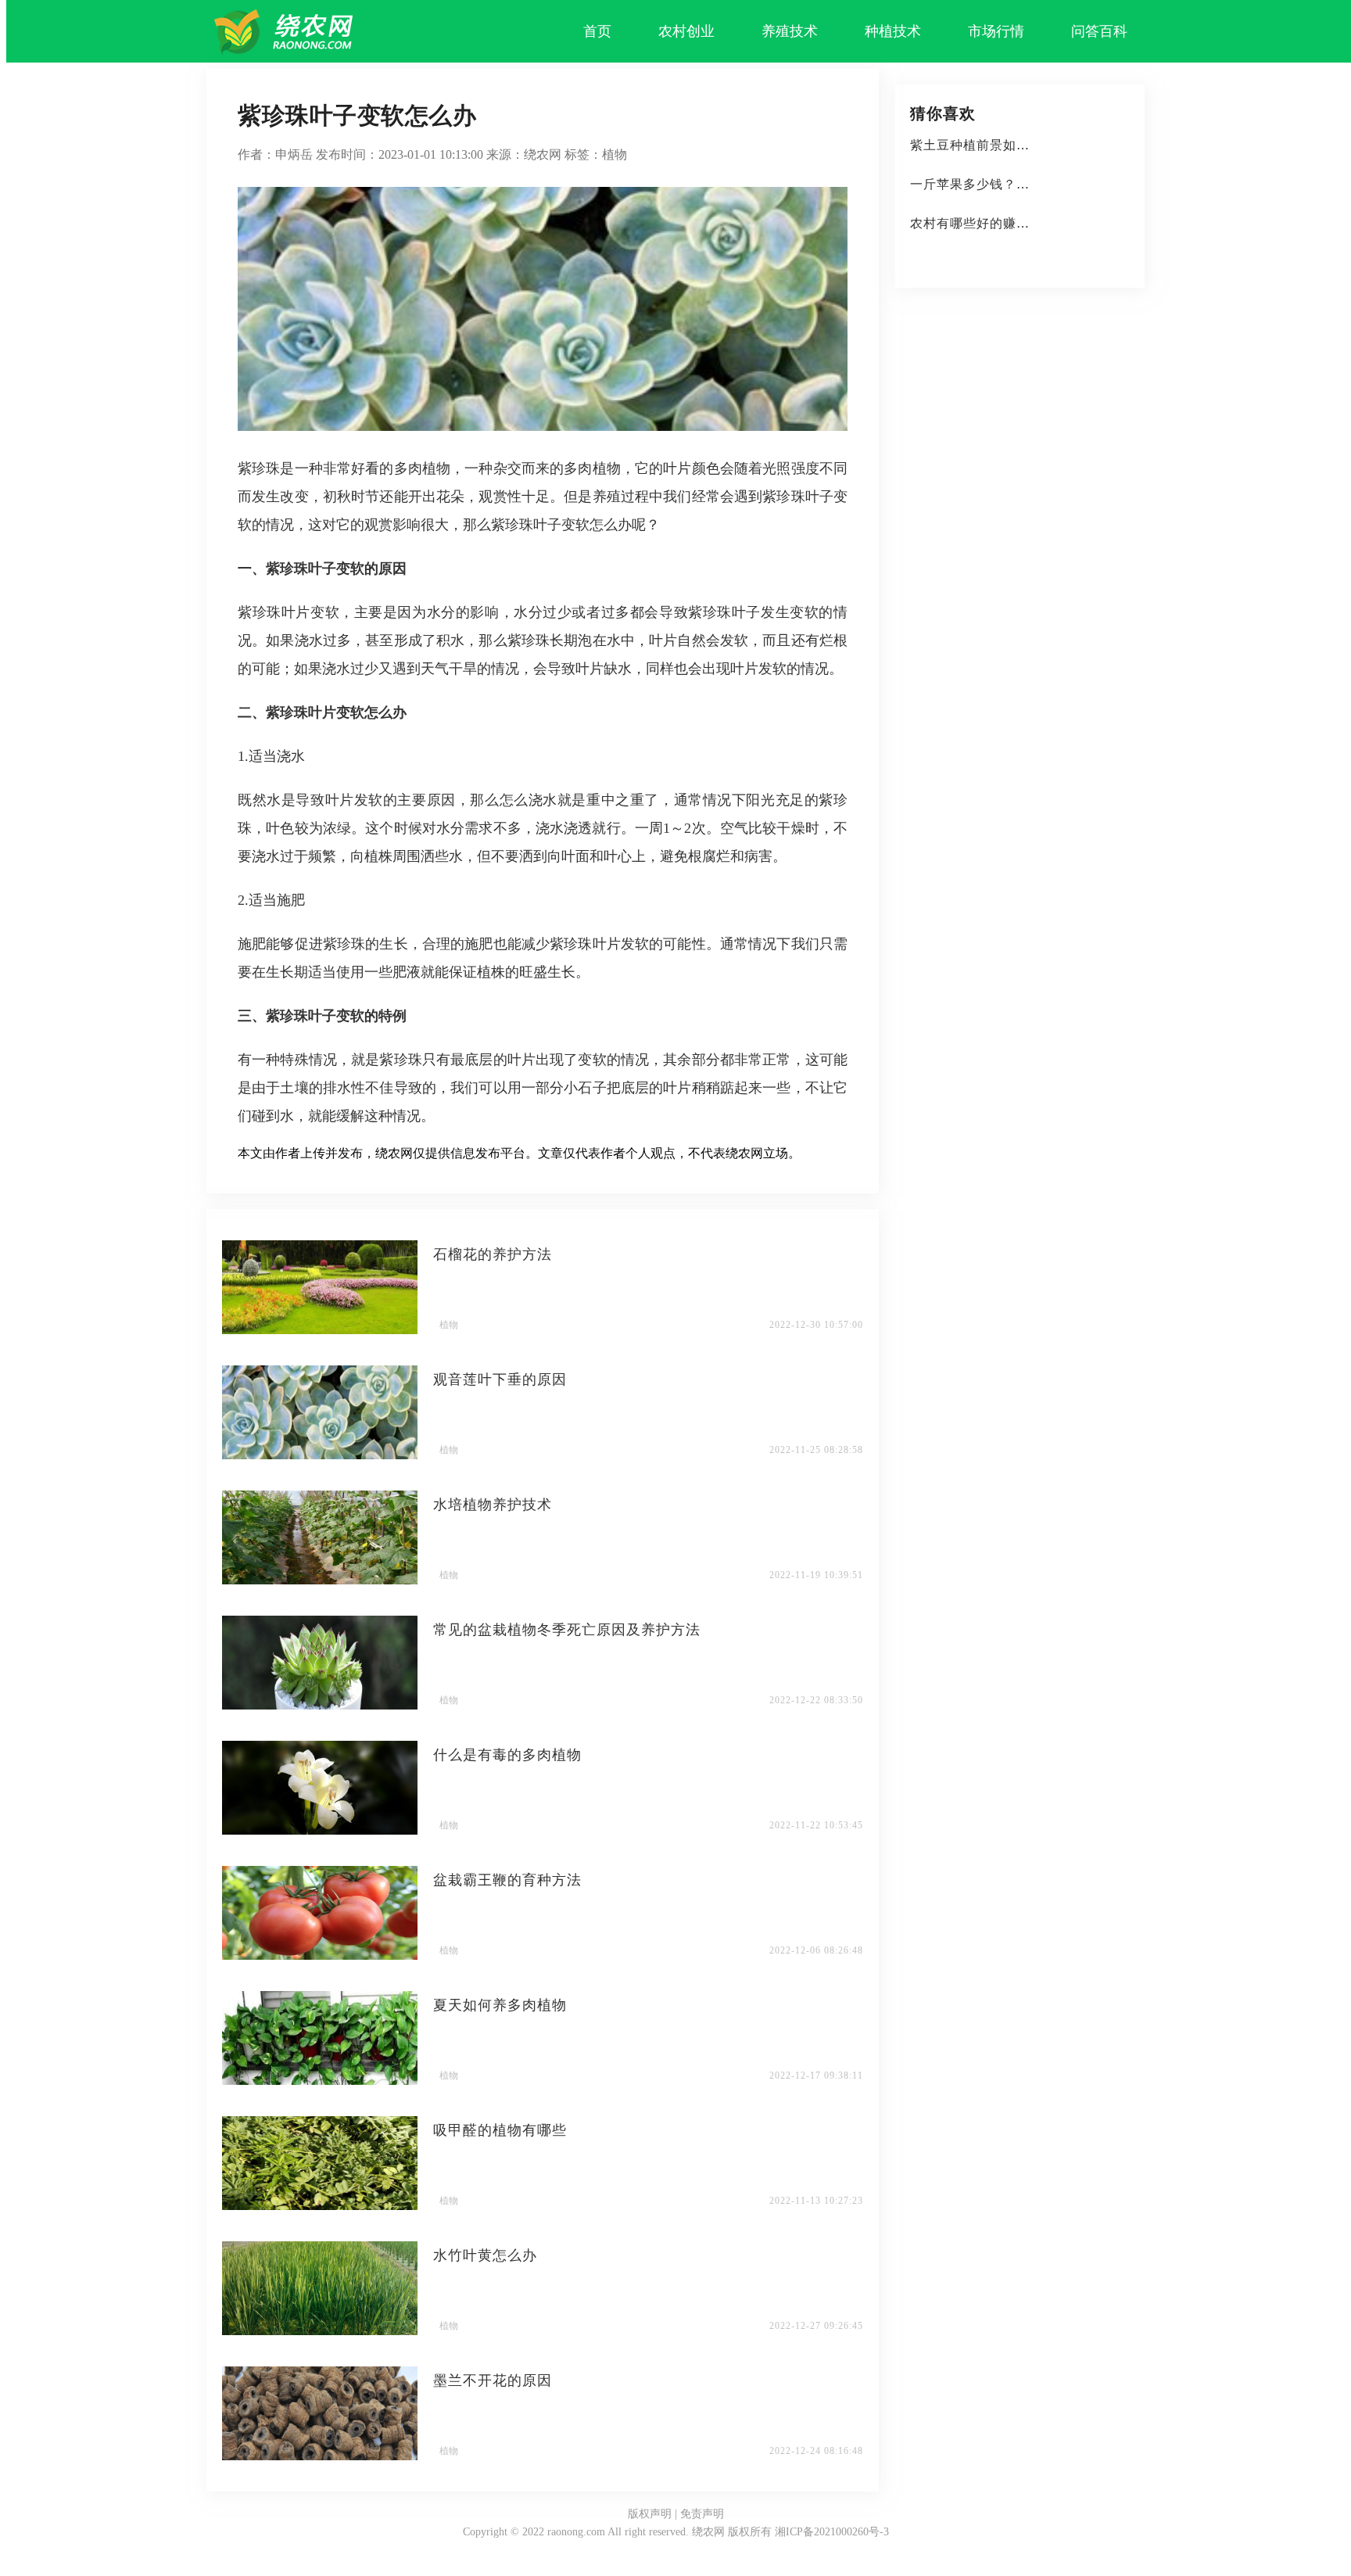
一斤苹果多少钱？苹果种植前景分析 (1016, 184)
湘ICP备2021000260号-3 (832, 2532)
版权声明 (650, 2514)
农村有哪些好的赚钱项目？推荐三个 (1016, 223)
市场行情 (996, 31)
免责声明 (702, 2514)
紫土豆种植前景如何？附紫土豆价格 (1016, 145)
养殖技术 (790, 31)
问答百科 (1099, 31)
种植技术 (893, 31)
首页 (597, 31)
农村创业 (686, 31)
